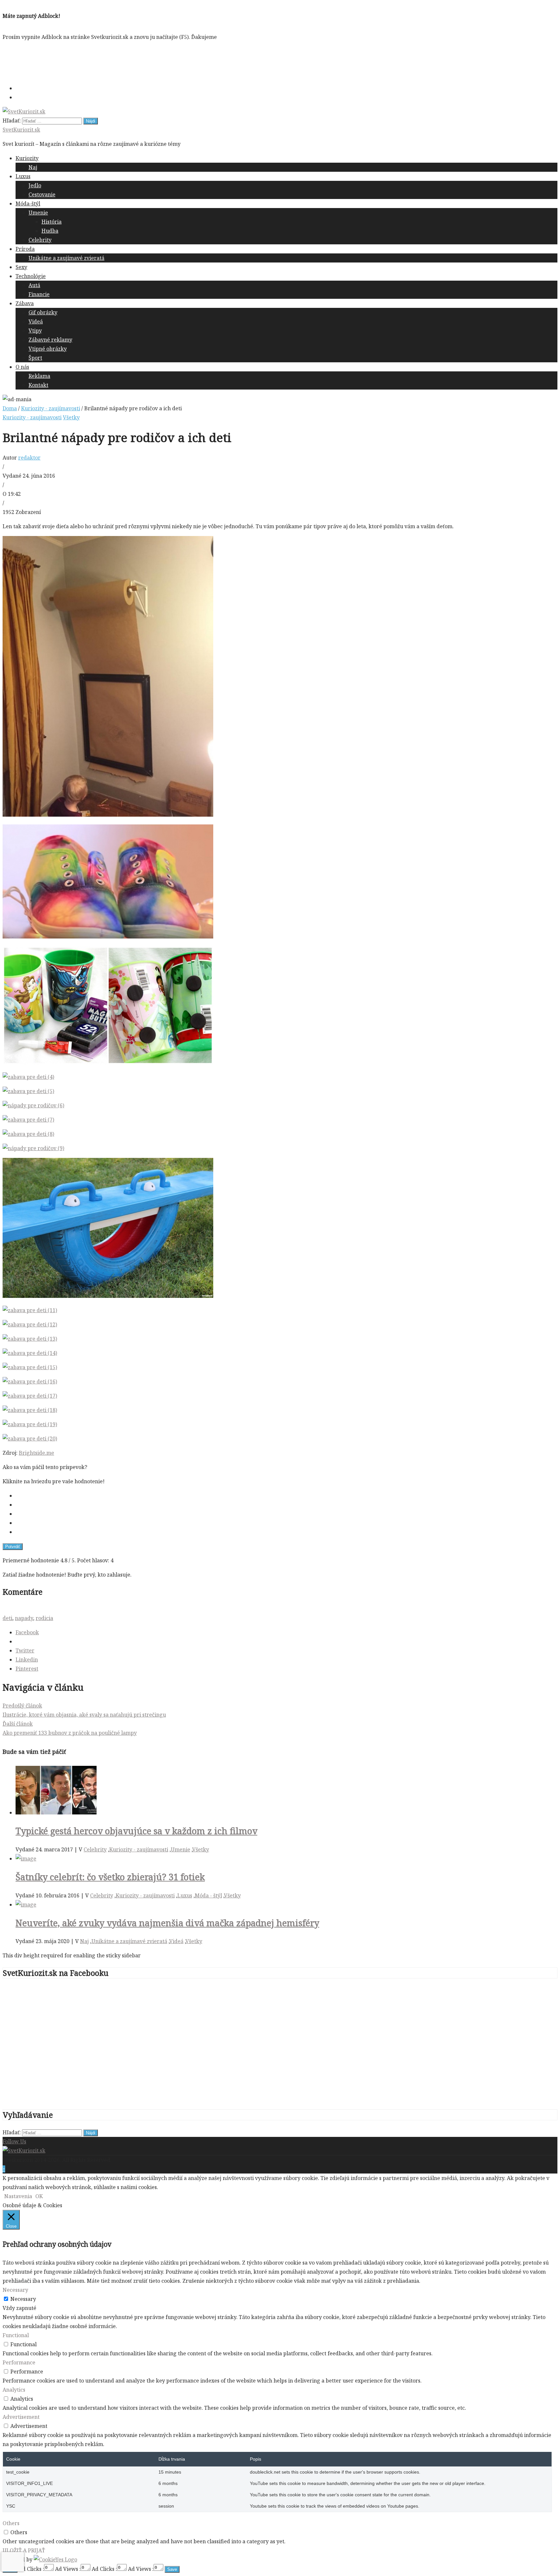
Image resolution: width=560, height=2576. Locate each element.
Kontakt (38, 385)
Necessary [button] (15, 2290)
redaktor (29, 458)
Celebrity (40, 240)
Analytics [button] (14, 2390)
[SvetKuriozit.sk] (24, 2151)
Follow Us (14, 2141)
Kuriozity (27, 158)
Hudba (50, 231)
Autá (34, 285)
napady (24, 1618)
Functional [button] (16, 2335)
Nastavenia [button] (18, 2196)
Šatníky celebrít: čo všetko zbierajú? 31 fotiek (110, 1877)
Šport (35, 358)
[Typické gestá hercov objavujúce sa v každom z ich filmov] (56, 1813)
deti (7, 1618)
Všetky (71, 417)
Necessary (23, 2299)
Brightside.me (36, 1453)
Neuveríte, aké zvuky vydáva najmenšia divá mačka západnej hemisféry (167, 1923)
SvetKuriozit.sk (21, 130)
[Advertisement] (121, 61)
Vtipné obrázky (48, 349)
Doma (10, 408)
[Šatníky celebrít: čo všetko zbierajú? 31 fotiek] (26, 1859)
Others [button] (11, 2523)
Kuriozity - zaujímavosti (51, 408)
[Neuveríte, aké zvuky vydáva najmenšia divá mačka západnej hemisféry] (26, 1905)
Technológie (31, 276)
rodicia (44, 1618)
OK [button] (39, 2196)
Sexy (21, 267)
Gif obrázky (43, 312)
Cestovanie (42, 194)
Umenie (38, 213)
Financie (39, 294)
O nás (22, 367)
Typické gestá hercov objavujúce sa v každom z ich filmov (136, 1831)
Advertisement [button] (21, 2417)
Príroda (25, 249)
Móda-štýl (28, 204)
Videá (36, 321)
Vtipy (35, 331)
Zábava (25, 303)
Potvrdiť (13, 1547)
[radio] (286, 1496)
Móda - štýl (208, 1895)
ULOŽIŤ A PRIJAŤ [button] (24, 2550)
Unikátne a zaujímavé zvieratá (66, 258)
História (52, 222)
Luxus (23, 176)
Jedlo (35, 185)
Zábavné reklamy (50, 340)
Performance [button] (19, 2362)
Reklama (39, 376)
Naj (33, 167)
